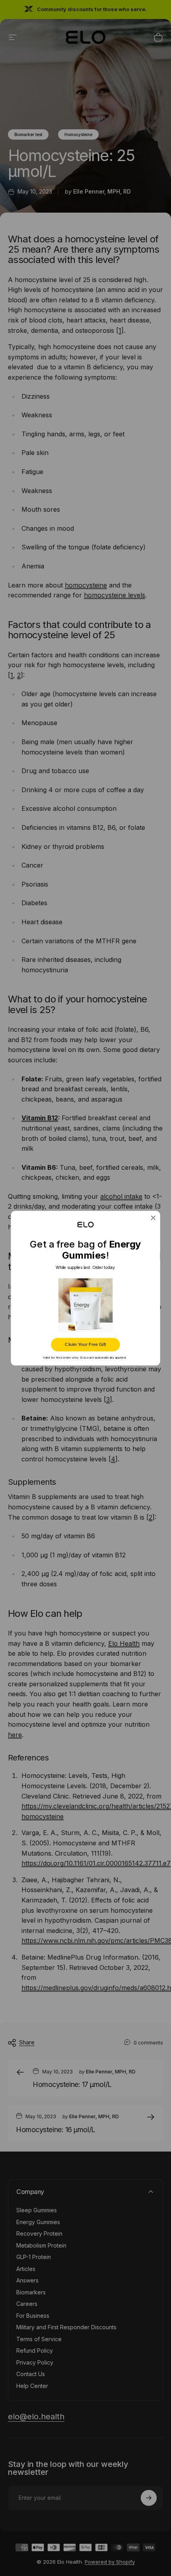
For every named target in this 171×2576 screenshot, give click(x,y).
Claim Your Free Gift (85, 1344)
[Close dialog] (153, 1218)
